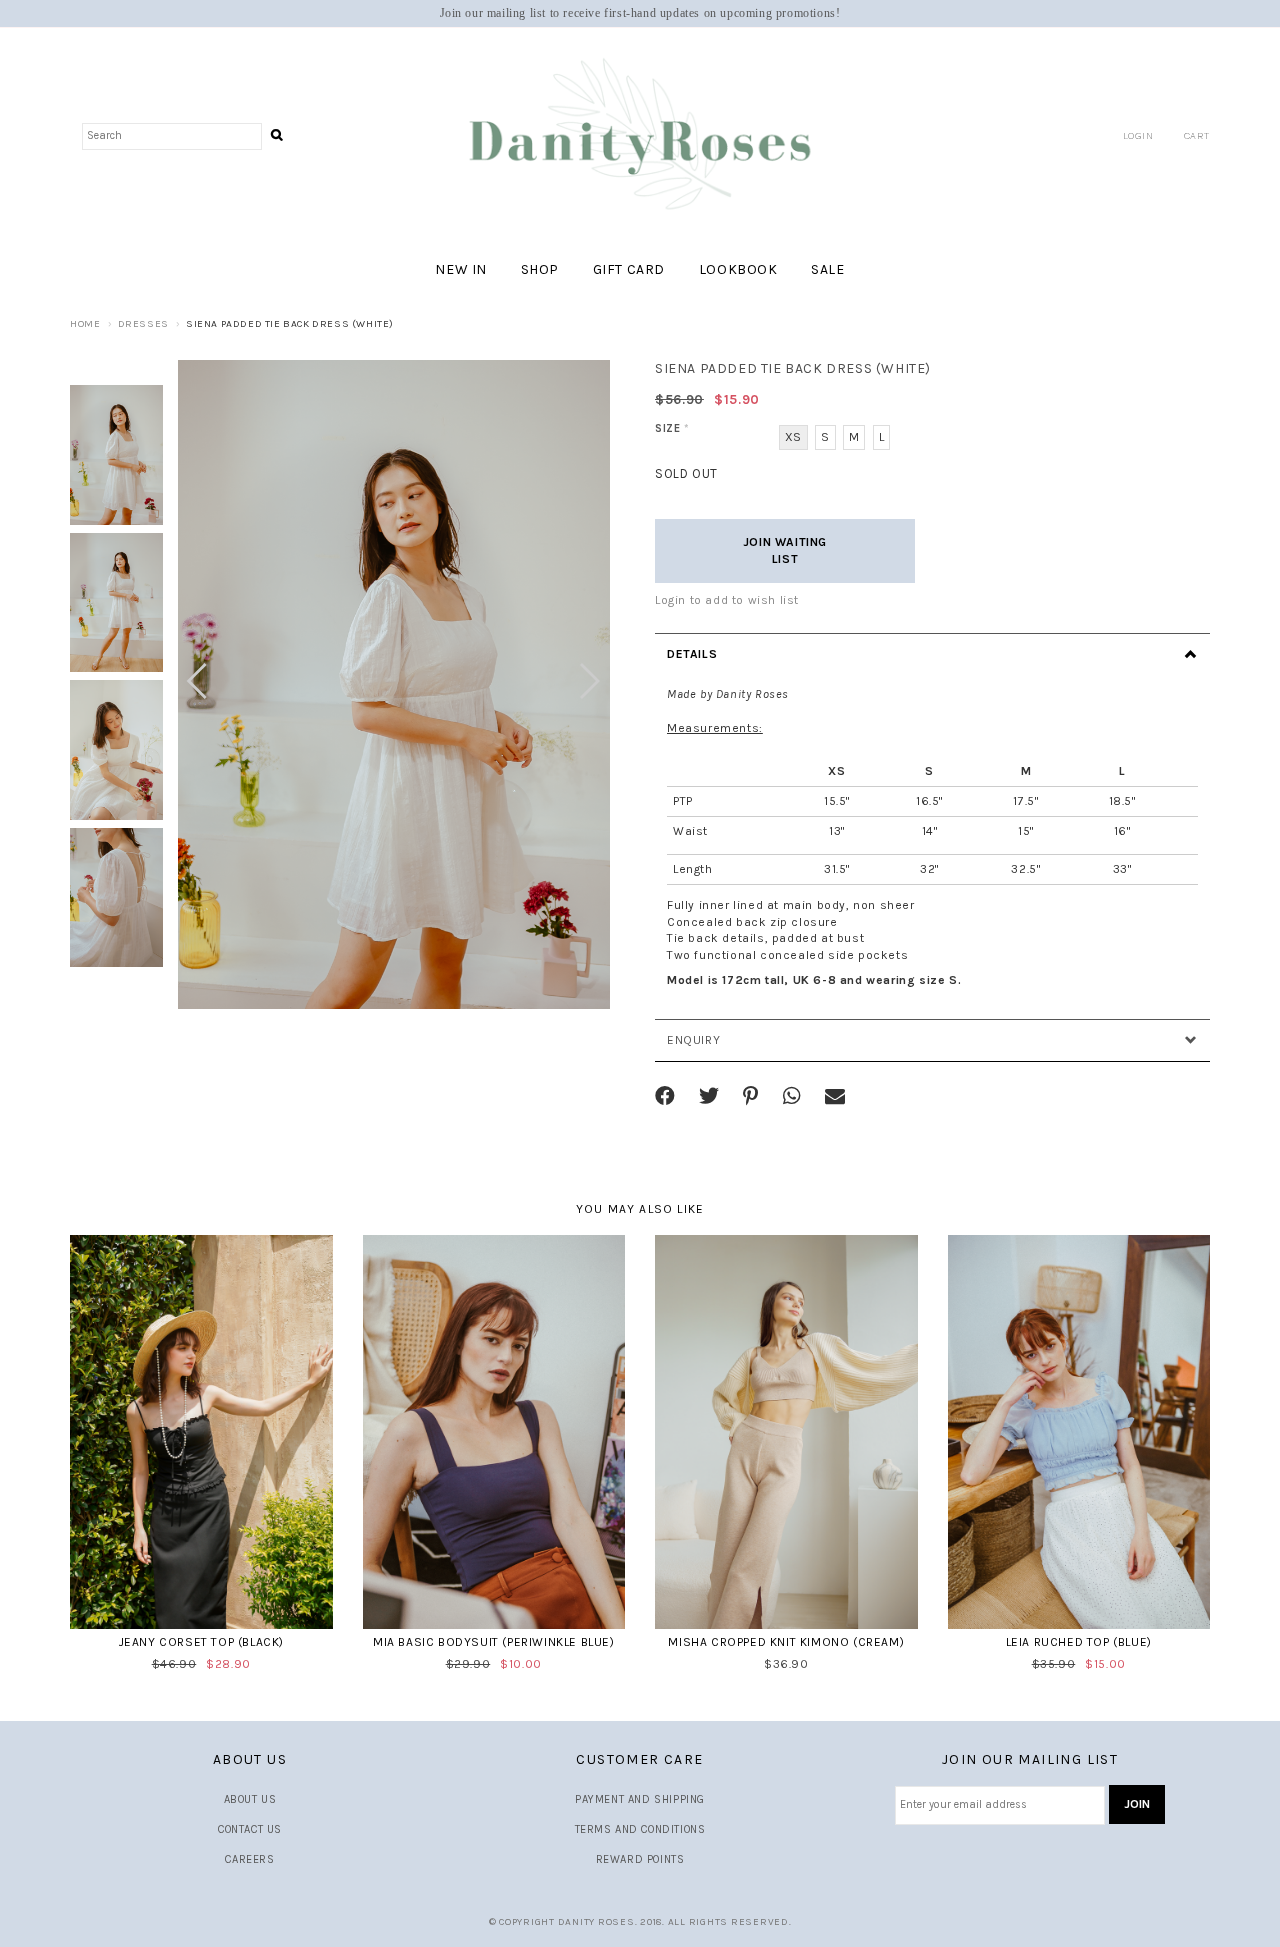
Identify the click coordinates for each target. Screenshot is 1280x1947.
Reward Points (640, 1859)
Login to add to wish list (727, 600)
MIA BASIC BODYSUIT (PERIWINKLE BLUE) (494, 1642)
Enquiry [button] (693, 1040)
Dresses (143, 324)
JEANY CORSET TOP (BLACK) (201, 1642)
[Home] (640, 135)
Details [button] (692, 654)
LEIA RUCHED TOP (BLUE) (1079, 1642)
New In (461, 269)
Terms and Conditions (640, 1829)
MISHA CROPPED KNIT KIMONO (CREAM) (786, 1642)
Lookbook (738, 269)
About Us (250, 1799)
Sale (827, 269)
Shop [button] (540, 269)
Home (85, 324)
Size (672, 428)
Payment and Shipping (640, 1799)
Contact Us (250, 1829)
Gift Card (629, 269)
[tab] (932, 654)
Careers (249, 1859)
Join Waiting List (785, 550)
